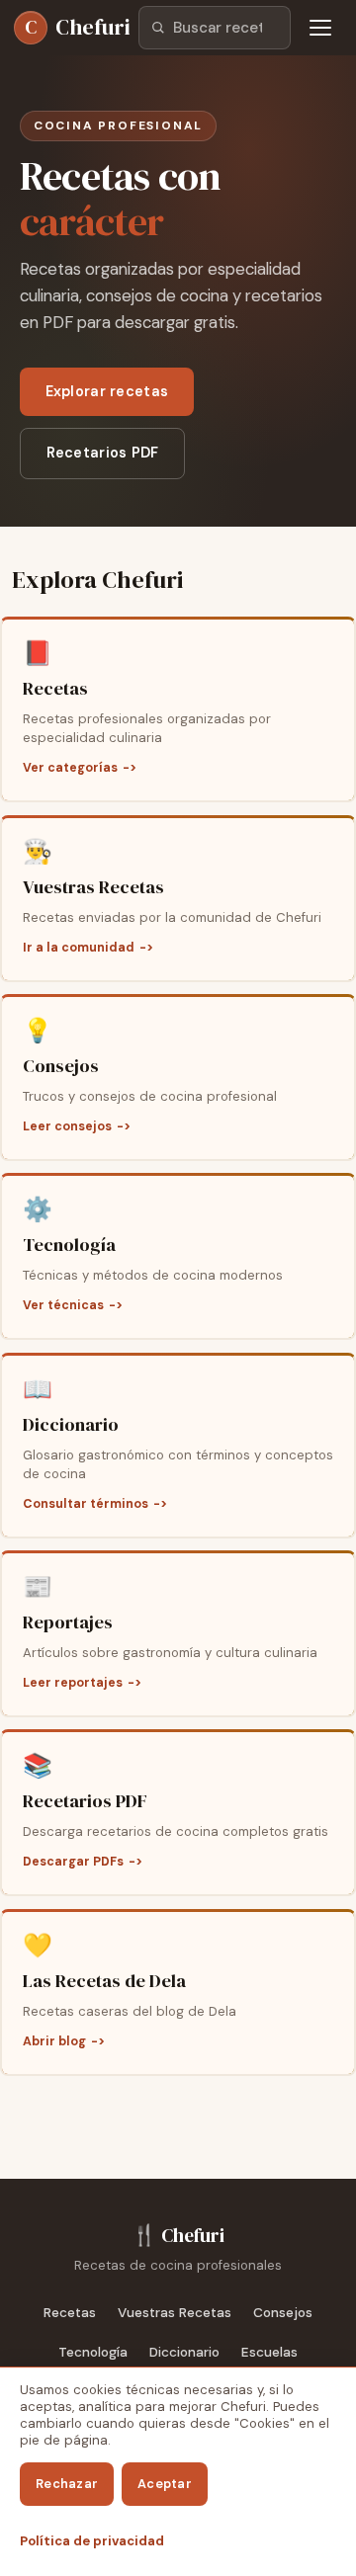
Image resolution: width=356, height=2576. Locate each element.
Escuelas (269, 2352)
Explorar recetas (107, 391)
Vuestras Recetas (175, 2313)
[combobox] (215, 28)
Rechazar (67, 2484)
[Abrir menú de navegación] (320, 28)
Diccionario (184, 2352)
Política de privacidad (92, 2541)
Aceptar (165, 2484)
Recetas (70, 2313)
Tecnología (93, 2352)
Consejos (283, 2313)
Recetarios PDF (103, 453)
